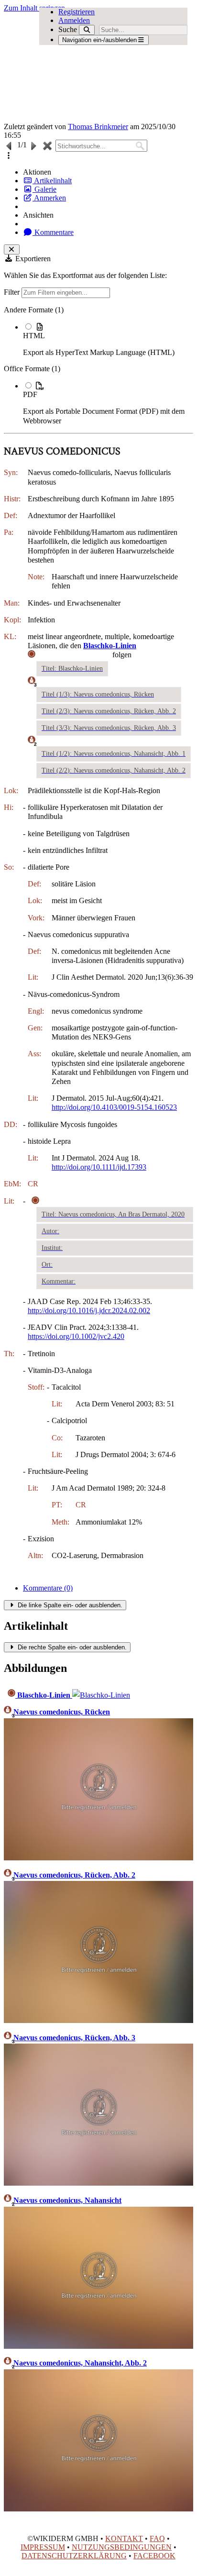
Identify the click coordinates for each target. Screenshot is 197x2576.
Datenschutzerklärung (74, 2556)
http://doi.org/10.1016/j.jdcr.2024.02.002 (89, 1310)
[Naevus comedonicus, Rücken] (98, 1858)
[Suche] (87, 30)
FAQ (157, 2538)
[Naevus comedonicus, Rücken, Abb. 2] (98, 2020)
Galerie (44, 189)
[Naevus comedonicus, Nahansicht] (98, 2346)
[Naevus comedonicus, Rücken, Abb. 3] (98, 2183)
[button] (9, 156)
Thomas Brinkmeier (98, 127)
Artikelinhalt (52, 181)
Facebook (154, 2556)
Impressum (43, 2547)
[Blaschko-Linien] (101, 1695)
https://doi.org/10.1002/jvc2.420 (76, 1336)
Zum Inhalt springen (34, 8)
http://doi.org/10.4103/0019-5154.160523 (114, 1107)
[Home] (80, 67)
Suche (68, 29)
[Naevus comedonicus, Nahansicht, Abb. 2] (98, 2509)
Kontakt (124, 2538)
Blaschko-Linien (44, 1695)
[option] (108, 339)
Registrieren (77, 12)
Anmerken (49, 198)
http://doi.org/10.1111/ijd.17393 (99, 1167)
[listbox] (98, 365)
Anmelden (74, 20)
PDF (30, 394)
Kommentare (53, 232)
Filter (13, 292)
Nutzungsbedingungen (122, 2547)
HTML (34, 336)
